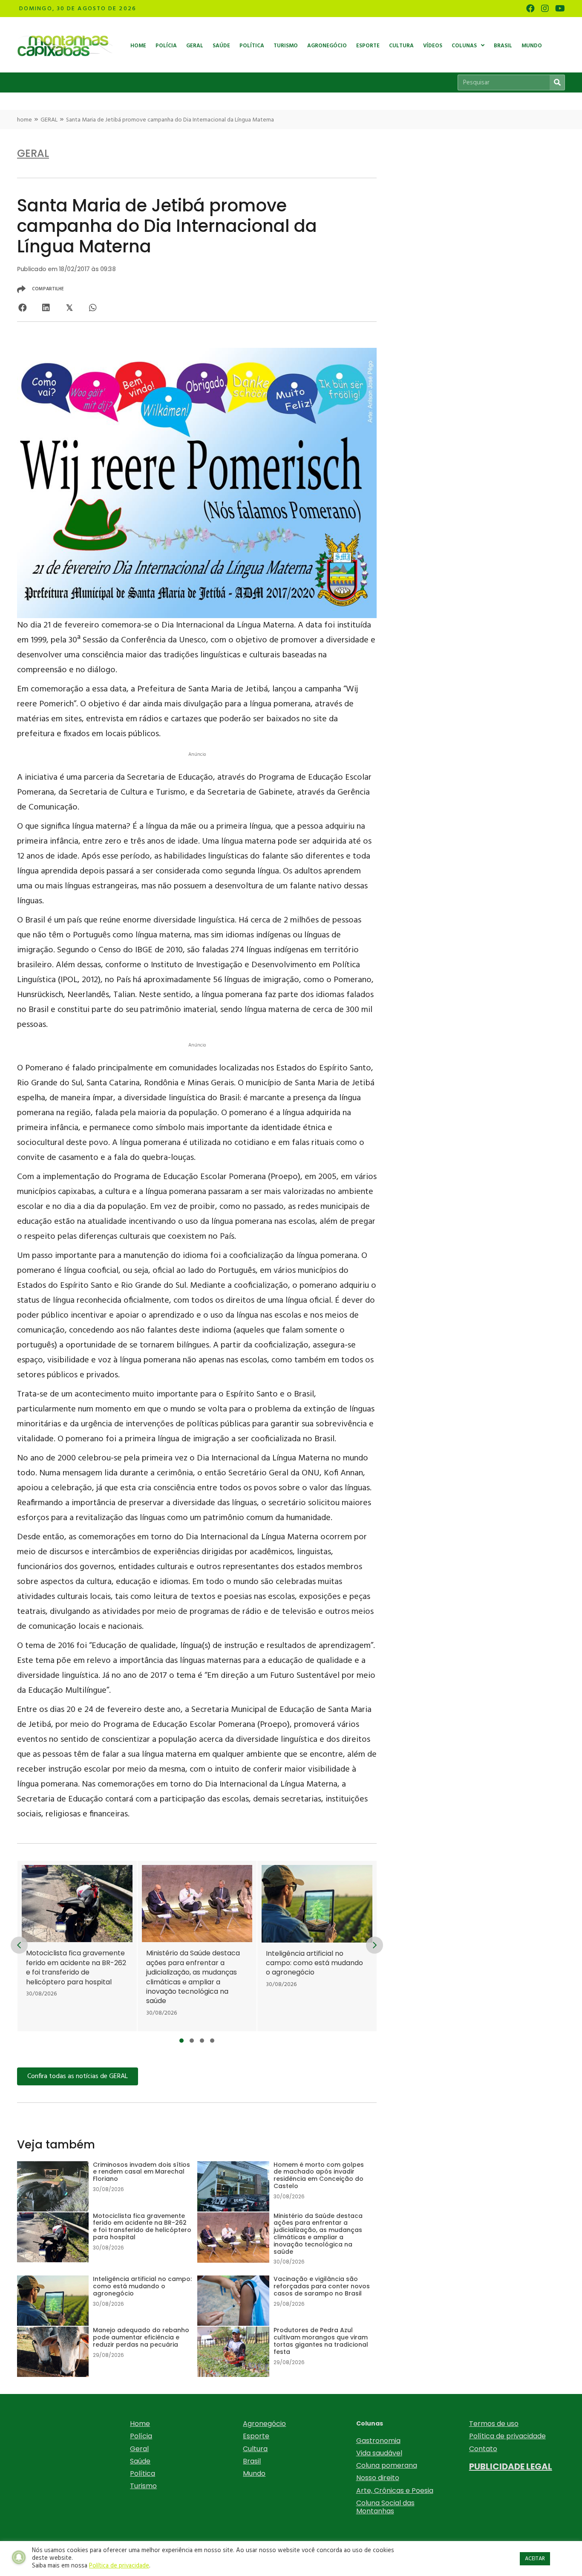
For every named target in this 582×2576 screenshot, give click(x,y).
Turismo (143, 2486)
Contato (483, 2449)
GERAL (49, 120)
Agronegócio (264, 2424)
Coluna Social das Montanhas (385, 2507)
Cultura (255, 2449)
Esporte (256, 2436)
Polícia (141, 2436)
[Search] (557, 82)
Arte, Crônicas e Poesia (395, 2491)
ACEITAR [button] (535, 2559)
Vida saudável (379, 2453)
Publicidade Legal (511, 2466)
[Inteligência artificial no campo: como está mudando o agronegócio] (286, 1946)
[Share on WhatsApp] (93, 308)
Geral (139, 2449)
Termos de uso (494, 2424)
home (24, 120)
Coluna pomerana (387, 2465)
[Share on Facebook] (22, 308)
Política (143, 2473)
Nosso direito (378, 2478)
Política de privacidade (507, 2436)
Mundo (254, 2473)
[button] (182, 2041)
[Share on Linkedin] (46, 308)
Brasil (252, 2461)
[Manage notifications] (19, 2557)
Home (140, 2424)
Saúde (140, 2461)
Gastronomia (378, 2441)
